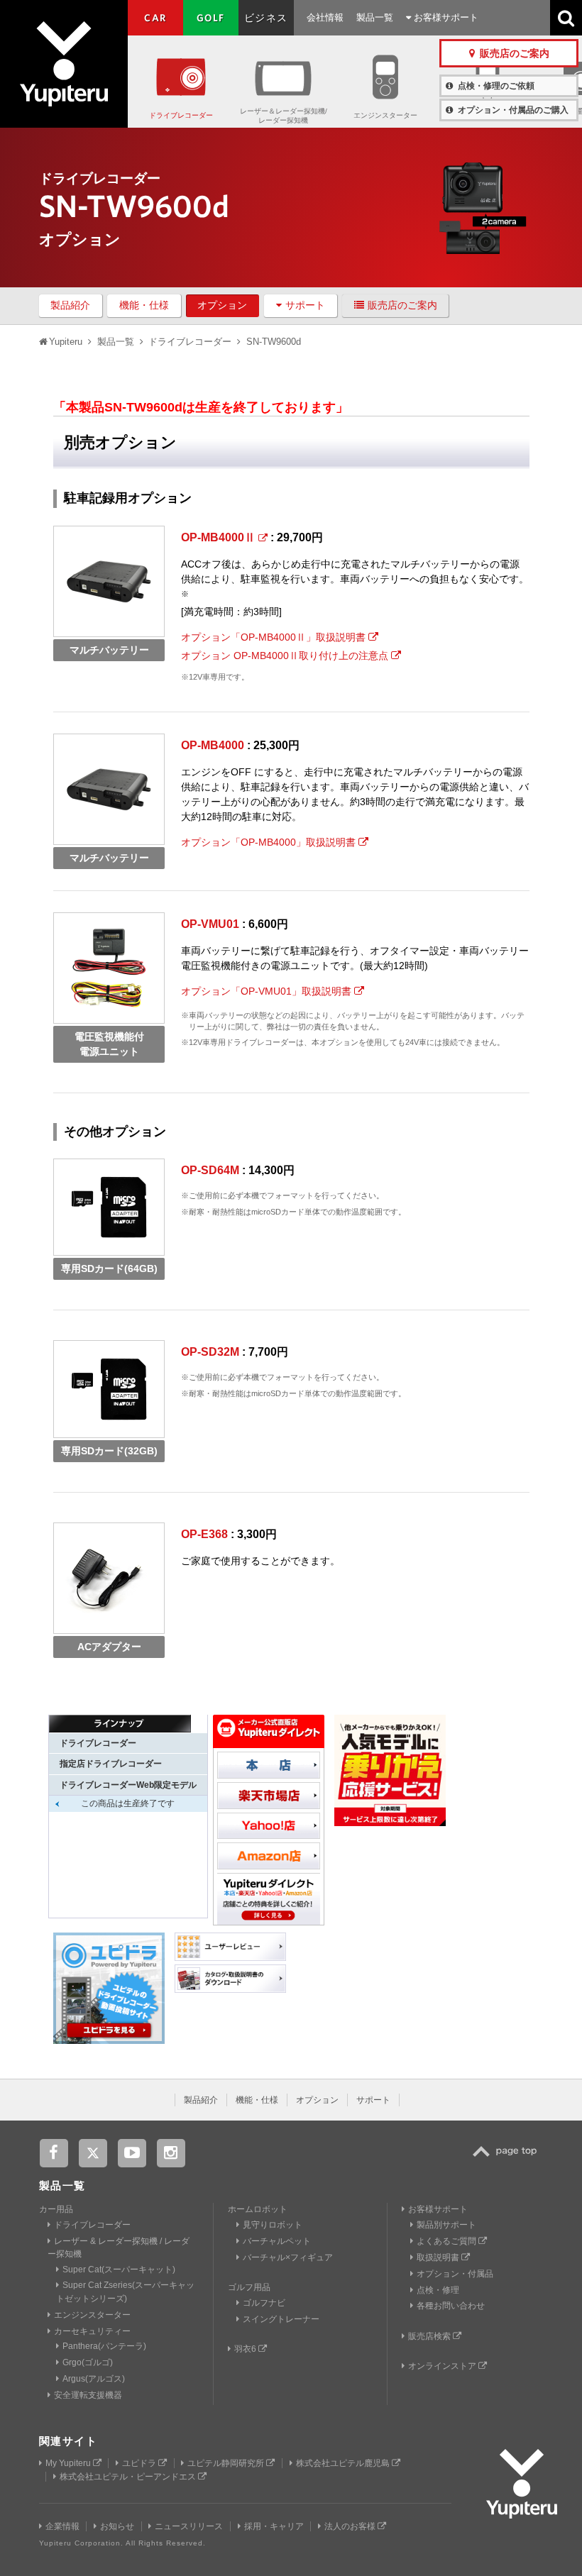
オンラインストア (443, 2366)
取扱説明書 (439, 2257)
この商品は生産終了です (128, 1803)
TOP (508, 2159)
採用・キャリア (274, 2526)
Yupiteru (64, 64)
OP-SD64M (210, 1170)
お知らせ (117, 2526)
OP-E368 (204, 1534)
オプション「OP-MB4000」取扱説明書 (270, 842)
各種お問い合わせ (451, 2306)
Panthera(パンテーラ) (104, 2346)
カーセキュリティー (92, 2331)
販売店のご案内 (402, 305)
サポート (305, 305)
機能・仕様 (144, 305)
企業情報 (62, 2526)
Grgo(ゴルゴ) (88, 2362)
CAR (155, 18)
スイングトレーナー (281, 2319)
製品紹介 (70, 305)
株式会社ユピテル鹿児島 (344, 2463)
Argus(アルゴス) (94, 2379)
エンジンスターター (385, 115)
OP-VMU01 (210, 924)
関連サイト (68, 2441)
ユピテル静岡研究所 (227, 2463)
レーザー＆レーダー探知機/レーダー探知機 (284, 116)
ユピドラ (140, 2463)
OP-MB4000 (213, 745)
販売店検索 (430, 2336)
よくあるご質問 (448, 2241)
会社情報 (325, 17)
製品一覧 (375, 17)
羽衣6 (246, 2349)
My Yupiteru (69, 2463)
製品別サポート (446, 2225)
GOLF (211, 18)
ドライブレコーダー (181, 115)
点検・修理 (438, 2290)
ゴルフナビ (264, 2303)
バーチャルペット (277, 2241)
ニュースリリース (189, 2526)
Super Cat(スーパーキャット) (119, 2270)
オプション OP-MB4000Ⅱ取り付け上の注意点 (286, 656)
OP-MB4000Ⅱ (220, 537)
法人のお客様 (351, 2526)
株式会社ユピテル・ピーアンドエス (129, 2477)
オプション (222, 305)
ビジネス (266, 18)
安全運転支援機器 (88, 2395)
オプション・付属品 (455, 2274)
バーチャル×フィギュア (288, 2257)
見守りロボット (273, 2225)
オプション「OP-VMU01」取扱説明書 (268, 991)
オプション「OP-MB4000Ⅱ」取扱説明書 (275, 637)
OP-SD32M (210, 1352)
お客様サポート (445, 17)
